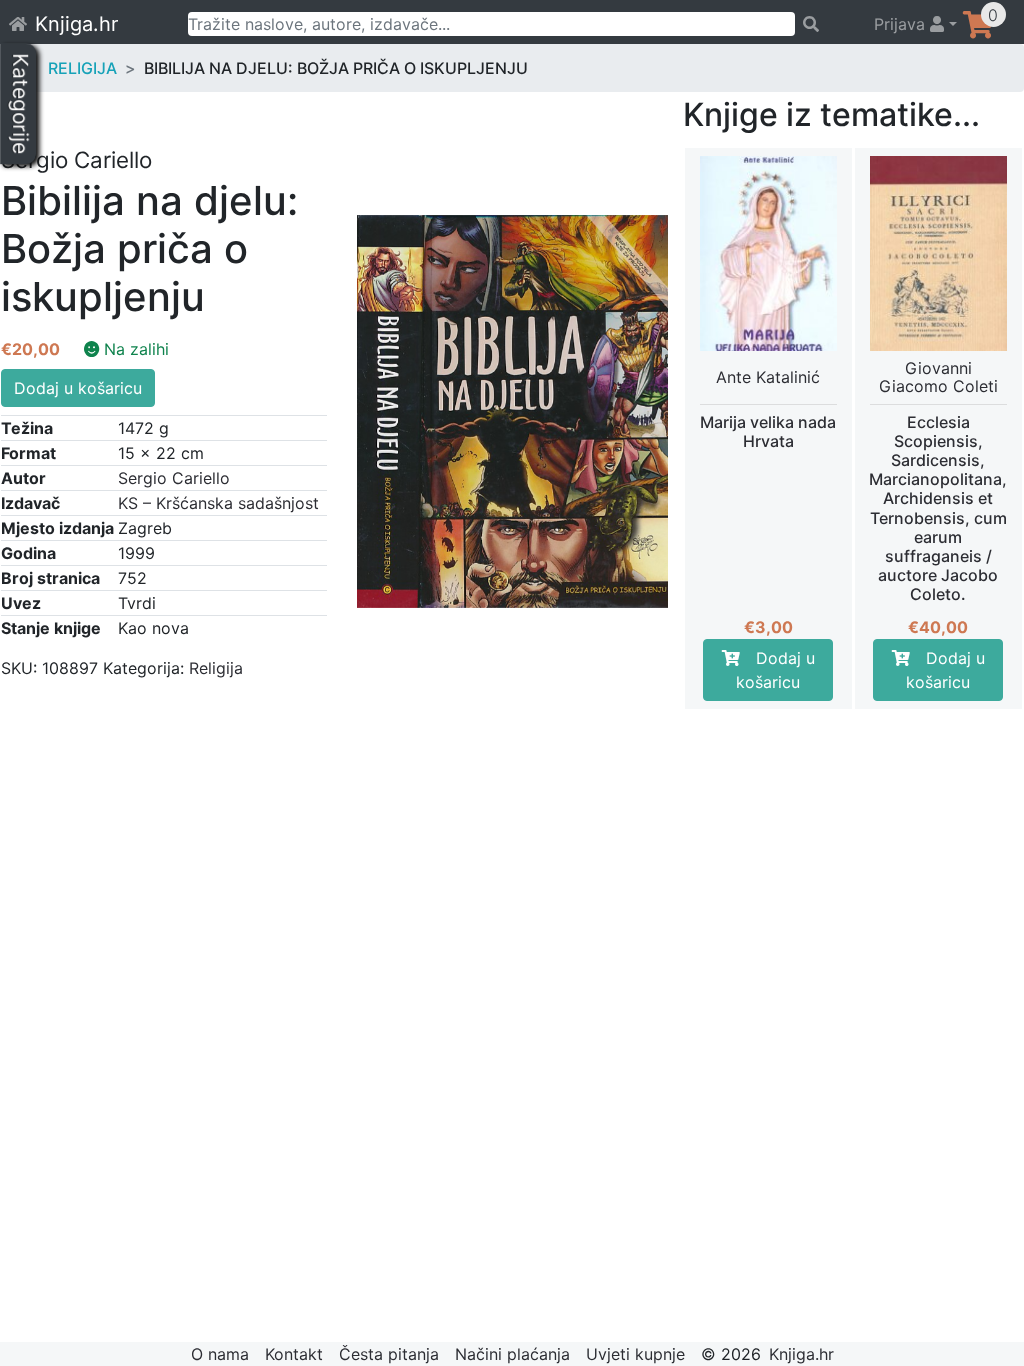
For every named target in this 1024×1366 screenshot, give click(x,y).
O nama (220, 1354)
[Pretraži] (825, 24)
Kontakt (294, 1354)
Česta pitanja (389, 1354)
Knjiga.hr (76, 24)
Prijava (902, 24)
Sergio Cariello (174, 478)
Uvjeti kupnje (635, 1354)
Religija (82, 68)
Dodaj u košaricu (78, 388)
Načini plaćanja (512, 1354)
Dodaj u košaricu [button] (775, 670)
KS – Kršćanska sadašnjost (218, 503)
